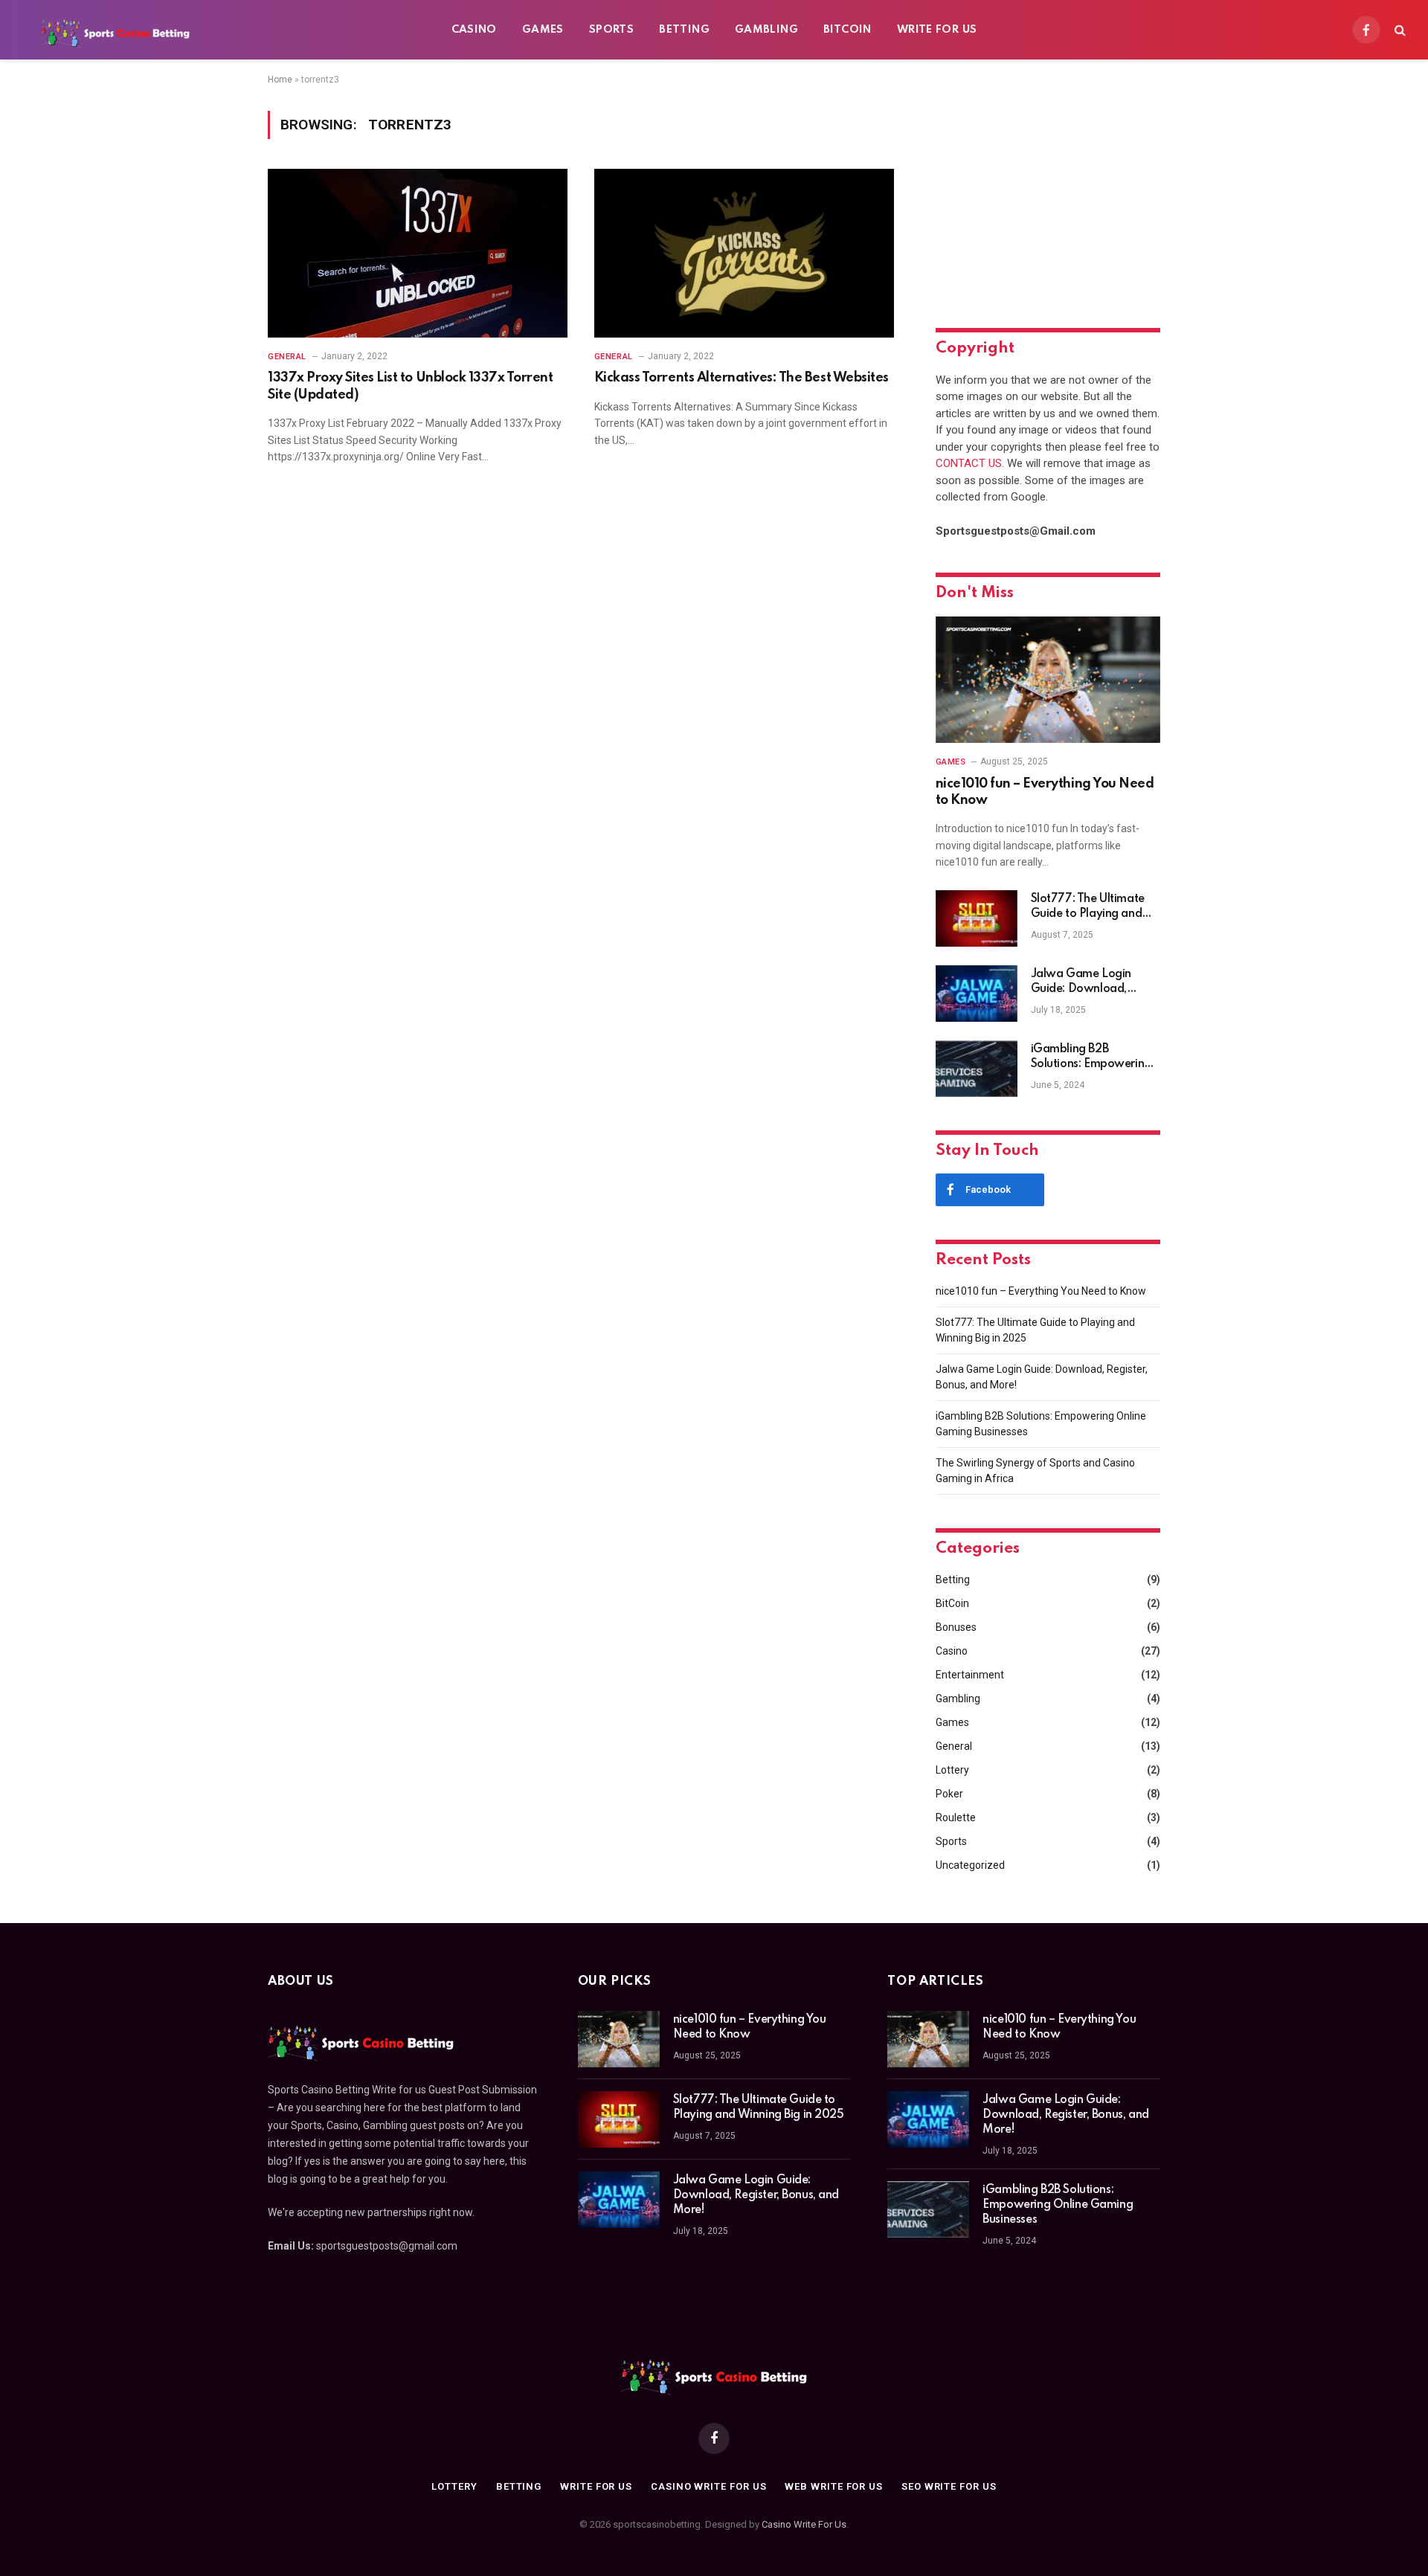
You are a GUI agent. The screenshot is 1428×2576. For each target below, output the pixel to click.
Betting (684, 30)
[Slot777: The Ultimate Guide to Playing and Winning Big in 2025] (977, 918)
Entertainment (970, 1675)
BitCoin (848, 30)
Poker (949, 1794)
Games (543, 30)
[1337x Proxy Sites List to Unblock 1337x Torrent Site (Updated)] (418, 253)
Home (280, 80)
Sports (611, 30)
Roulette (956, 1817)
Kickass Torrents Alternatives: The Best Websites (742, 378)
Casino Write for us (708, 2486)
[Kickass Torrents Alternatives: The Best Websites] (744, 253)
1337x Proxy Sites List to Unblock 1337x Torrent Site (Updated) (410, 386)
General (287, 357)
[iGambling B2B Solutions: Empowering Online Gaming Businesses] (977, 1069)
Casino (474, 30)
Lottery (952, 1770)
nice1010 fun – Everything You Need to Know (1045, 792)
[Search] (1399, 30)
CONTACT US (969, 463)
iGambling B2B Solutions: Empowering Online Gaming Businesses (1091, 1057)
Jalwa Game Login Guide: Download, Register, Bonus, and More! (1083, 982)
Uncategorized (970, 1865)
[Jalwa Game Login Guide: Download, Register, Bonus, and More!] (977, 994)
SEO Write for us (949, 2486)
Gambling (766, 30)
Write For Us (937, 30)
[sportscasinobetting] (115, 30)
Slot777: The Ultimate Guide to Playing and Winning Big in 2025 (1088, 907)
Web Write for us (834, 2486)
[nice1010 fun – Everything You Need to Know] (1048, 680)
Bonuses (956, 1627)
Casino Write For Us (804, 2524)
